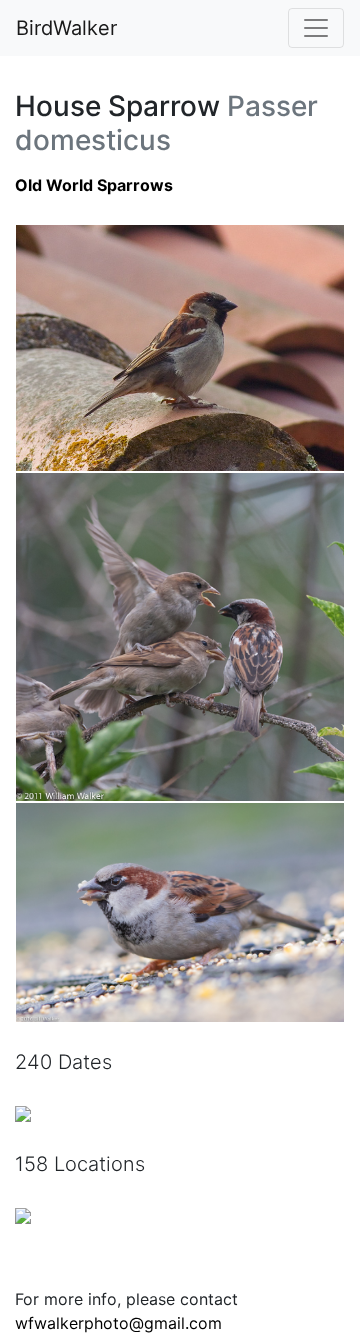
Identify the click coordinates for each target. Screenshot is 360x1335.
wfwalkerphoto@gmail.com (118, 1323)
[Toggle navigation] (316, 28)
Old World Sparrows (94, 185)
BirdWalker (66, 28)
